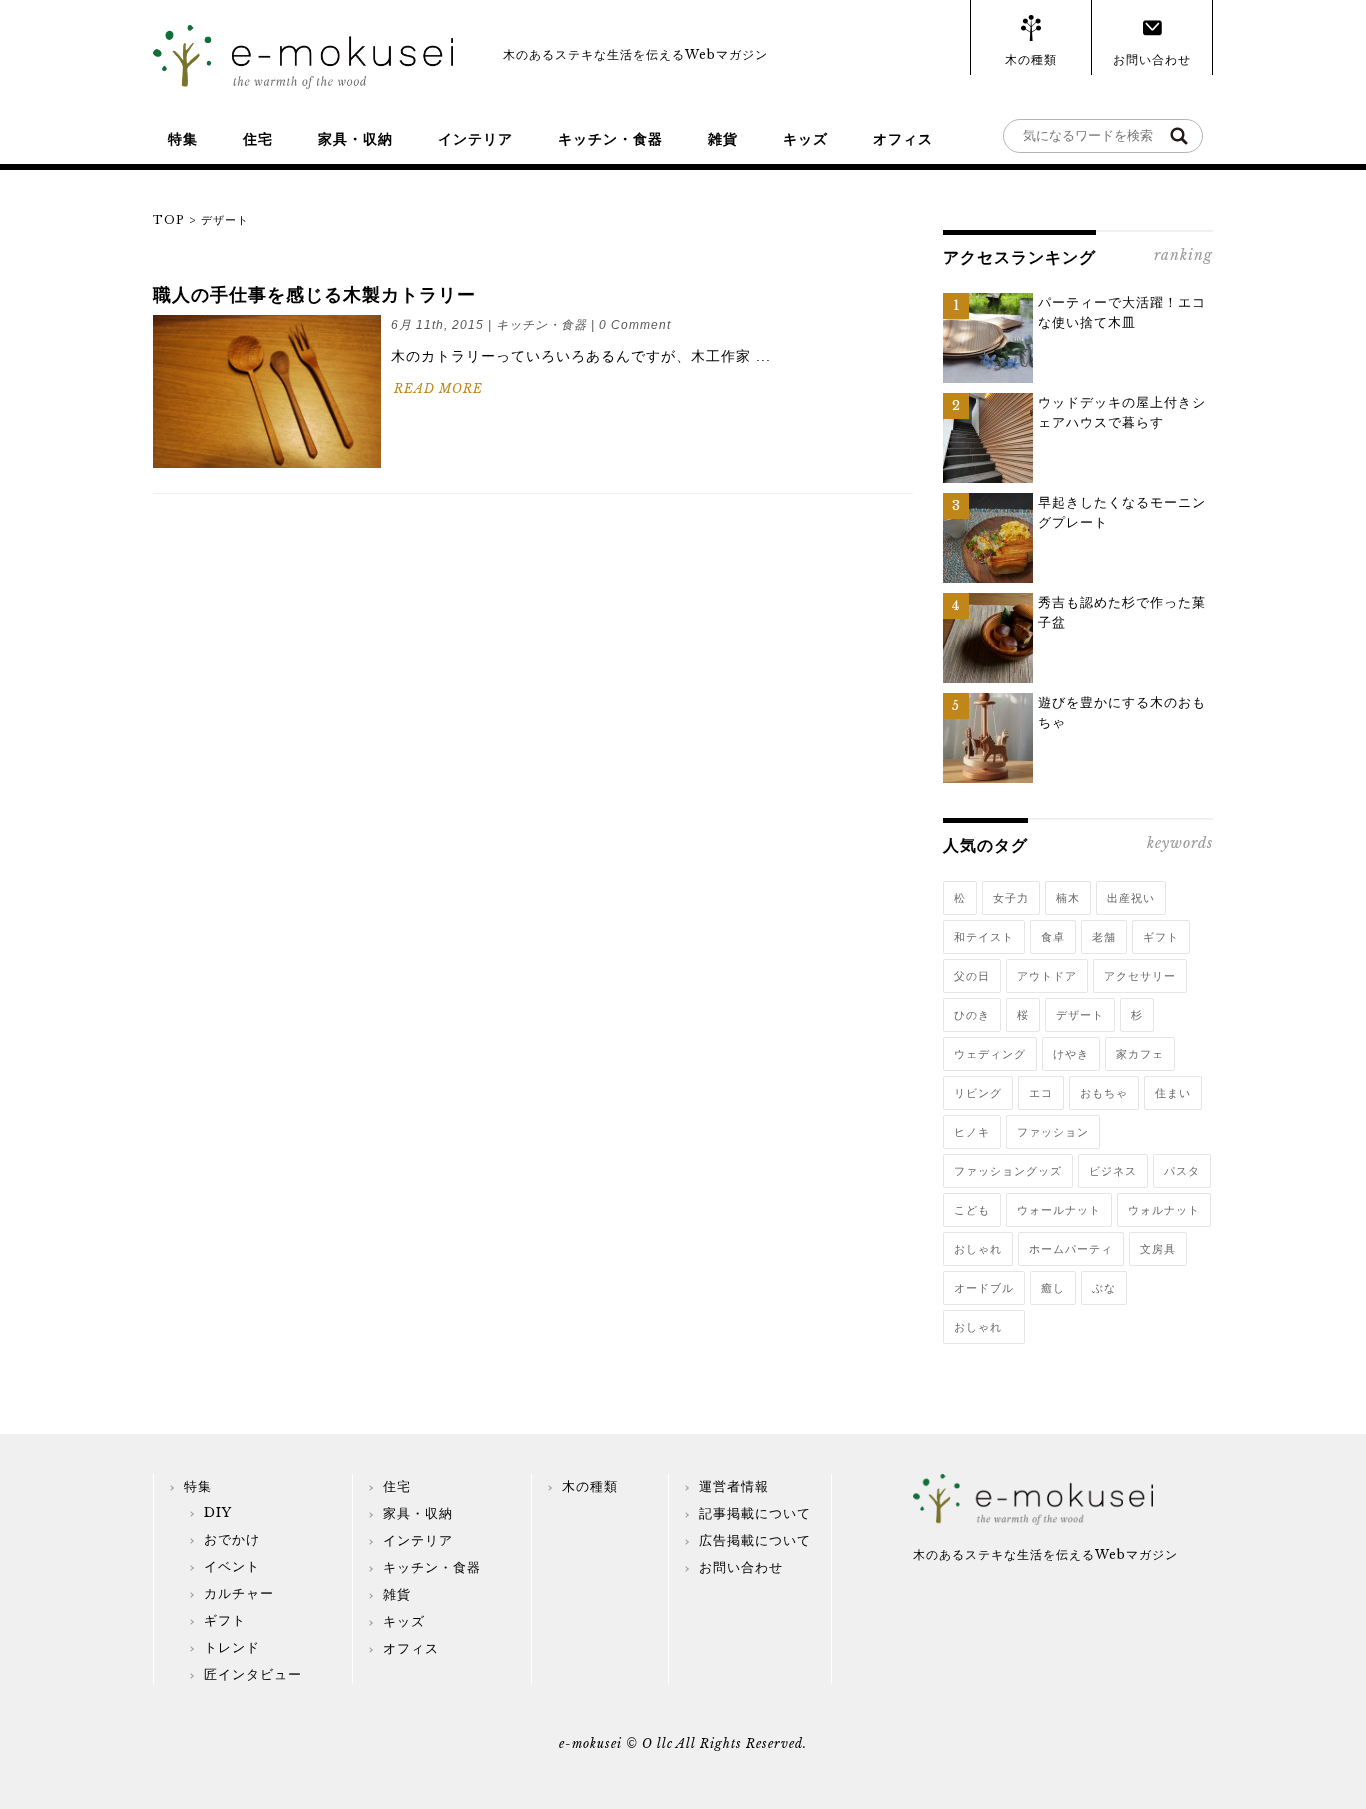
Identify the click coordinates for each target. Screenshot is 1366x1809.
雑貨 (723, 139)
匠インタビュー (253, 1674)
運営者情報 (734, 1486)
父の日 (972, 976)
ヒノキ (972, 1132)
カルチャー (239, 1593)
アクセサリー (1140, 976)
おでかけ (232, 1539)
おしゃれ (978, 1249)
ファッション (1053, 1132)
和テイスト (984, 937)
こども (972, 1210)
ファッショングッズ (1008, 1171)
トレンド (232, 1647)
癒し (1053, 1288)
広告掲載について (755, 1540)
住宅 (258, 139)
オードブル (984, 1288)
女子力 (1011, 898)
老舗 (1104, 937)
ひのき (972, 1015)
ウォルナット (1164, 1210)
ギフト (1161, 937)
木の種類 (1031, 59)
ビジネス (1113, 1171)
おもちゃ (1104, 1093)
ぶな (1104, 1288)
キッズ (805, 139)
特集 (183, 139)
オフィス (903, 139)
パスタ (1182, 1171)
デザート (1080, 1015)
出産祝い (1131, 898)
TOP (169, 220)
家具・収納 (355, 139)
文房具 (1158, 1249)
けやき (1071, 1054)
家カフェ (1140, 1054)
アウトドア (1047, 976)
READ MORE (438, 388)
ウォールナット (1059, 1210)
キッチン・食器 (610, 139)
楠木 (1068, 898)
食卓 (1053, 937)
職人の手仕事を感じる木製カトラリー (314, 295)
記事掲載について (755, 1513)
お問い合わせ (1152, 59)
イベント (232, 1566)
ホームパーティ (1071, 1249)
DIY (218, 1512)
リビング (978, 1093)
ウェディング (990, 1054)
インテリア (475, 139)
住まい (1173, 1093)
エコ (1041, 1093)
